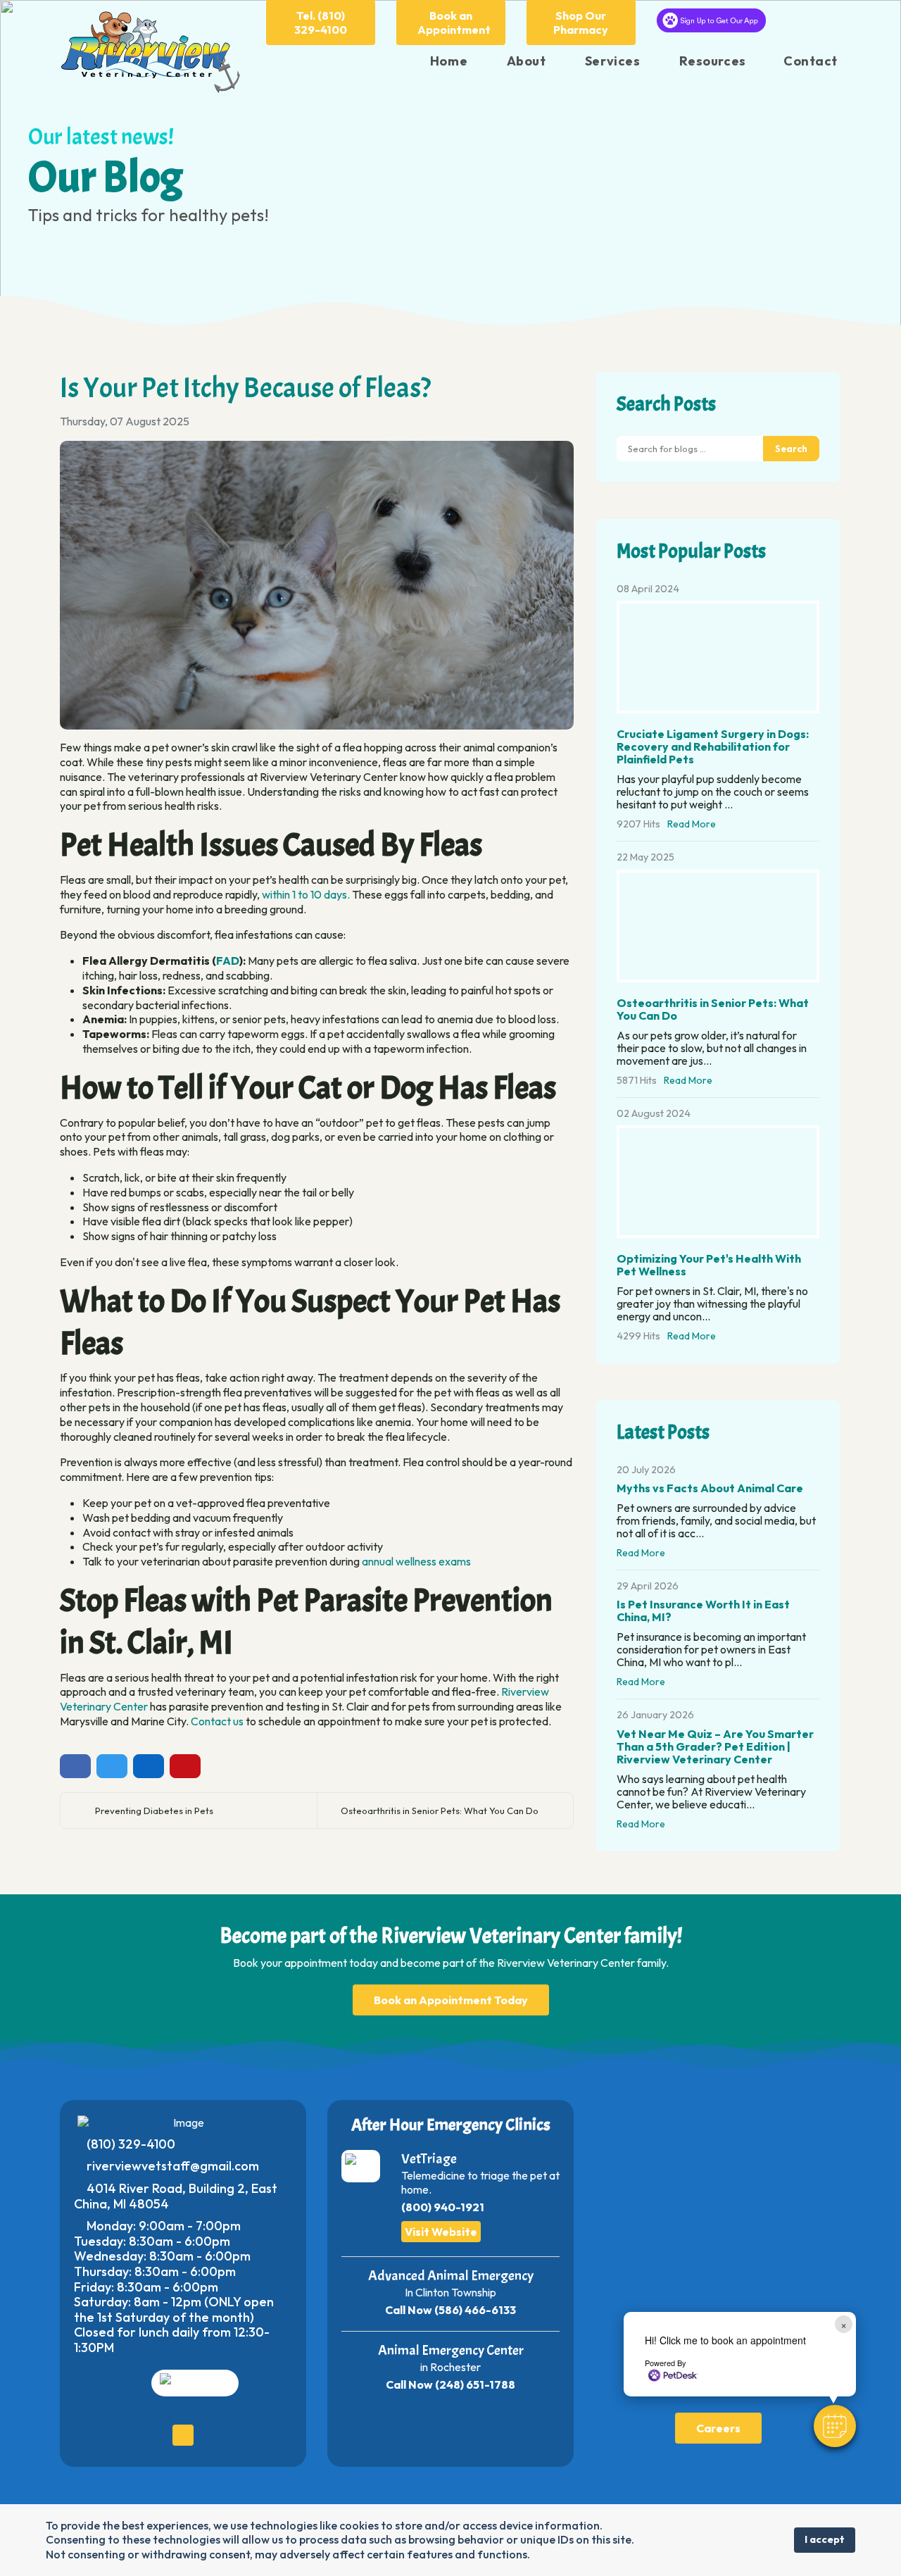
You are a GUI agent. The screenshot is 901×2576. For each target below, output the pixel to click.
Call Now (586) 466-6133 (450, 2310)
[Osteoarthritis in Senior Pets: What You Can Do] (718, 926)
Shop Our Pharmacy (581, 23)
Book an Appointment (454, 23)
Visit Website (441, 2232)
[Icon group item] (183, 2435)
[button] (835, 2426)
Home (449, 61)
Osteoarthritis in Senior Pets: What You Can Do (440, 1811)
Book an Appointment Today (451, 2000)
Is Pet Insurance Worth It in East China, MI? (703, 1611)
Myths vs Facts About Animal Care (710, 1488)
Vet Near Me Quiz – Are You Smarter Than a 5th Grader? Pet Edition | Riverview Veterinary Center (715, 1746)
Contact (811, 61)
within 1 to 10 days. (306, 894)
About (527, 61)
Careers (718, 2428)
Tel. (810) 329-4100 (321, 23)
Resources (713, 61)
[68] (718, 1182)
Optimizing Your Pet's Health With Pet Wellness (709, 1265)
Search (791, 449)
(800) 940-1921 (443, 2207)
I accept (825, 2539)
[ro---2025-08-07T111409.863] (317, 586)
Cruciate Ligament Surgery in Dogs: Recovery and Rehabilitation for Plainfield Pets (713, 746)
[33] (718, 657)
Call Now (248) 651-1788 (450, 2384)
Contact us (217, 1721)
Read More (692, 824)
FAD (228, 961)
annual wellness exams (416, 1561)
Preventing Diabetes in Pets (154, 1811)
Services (612, 61)
